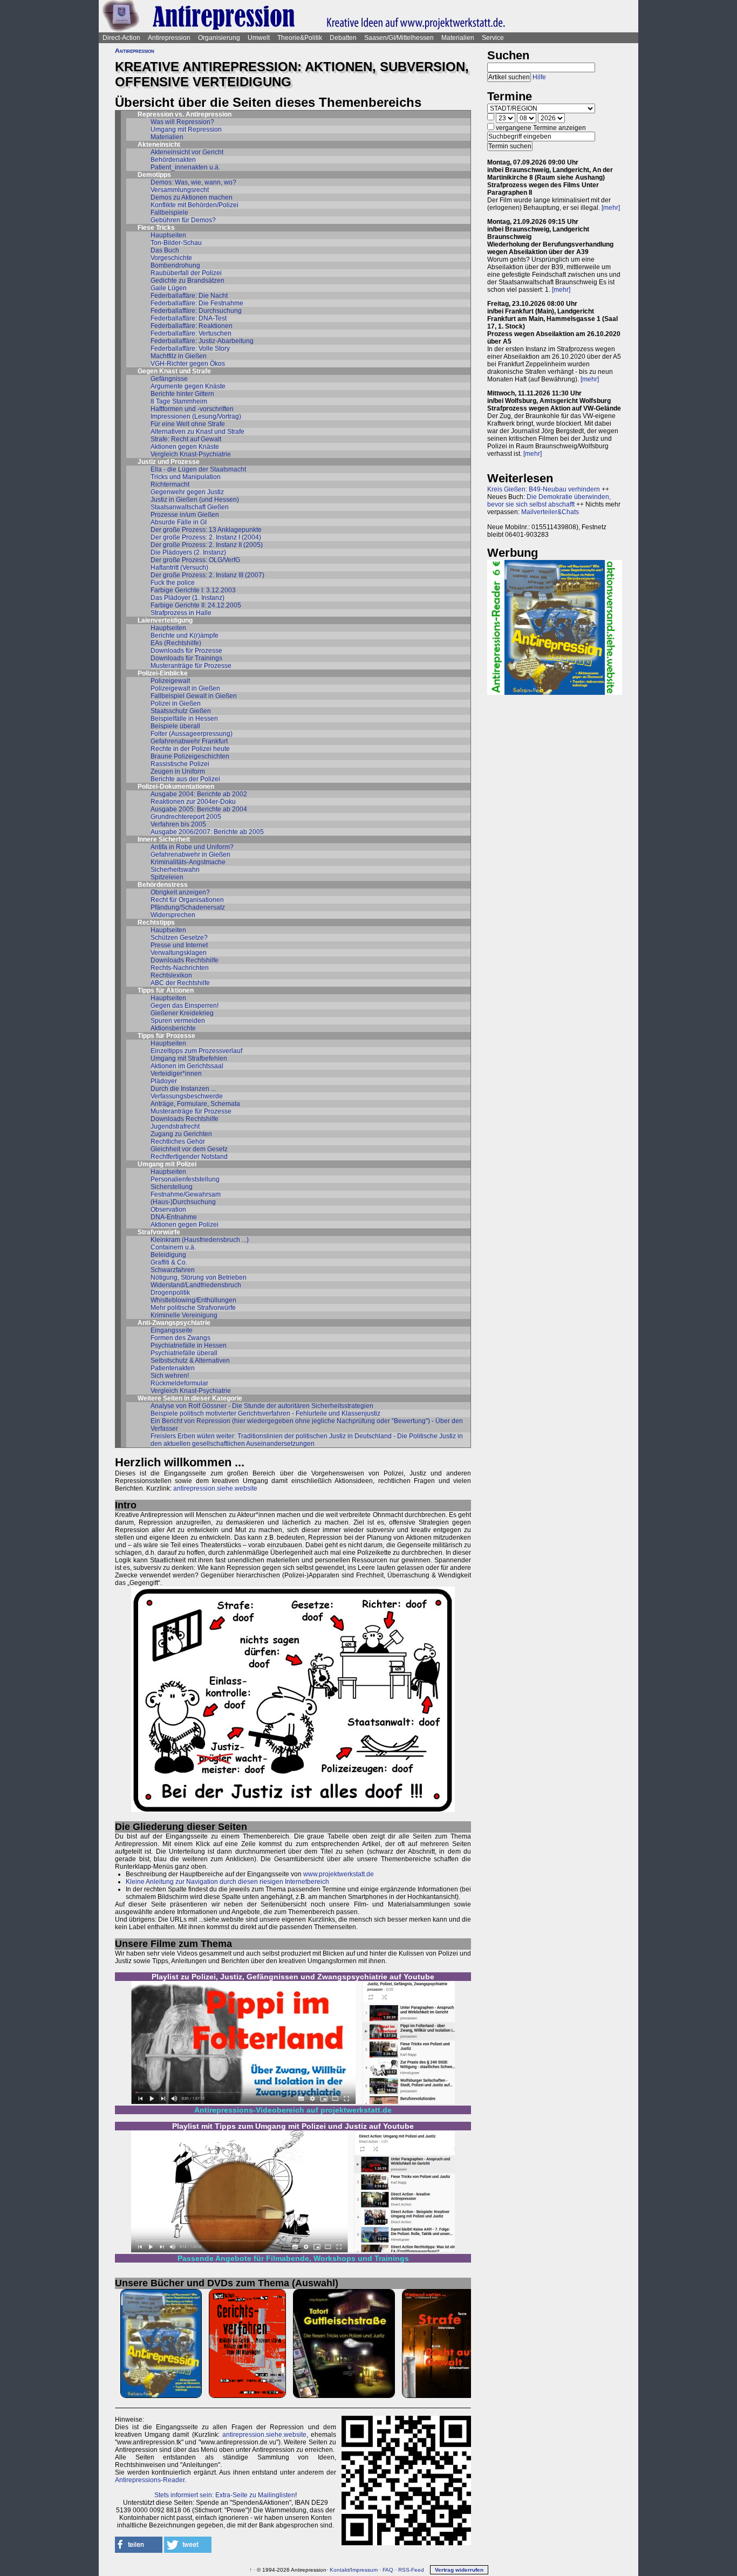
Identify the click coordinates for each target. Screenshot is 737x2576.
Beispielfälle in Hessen (184, 719)
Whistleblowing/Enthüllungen (193, 1300)
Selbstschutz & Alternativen (190, 1361)
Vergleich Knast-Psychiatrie (191, 454)
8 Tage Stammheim (179, 401)
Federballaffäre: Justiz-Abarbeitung (202, 341)
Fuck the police (173, 583)
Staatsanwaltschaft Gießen (190, 507)
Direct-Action (121, 38)
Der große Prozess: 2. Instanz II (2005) (207, 545)
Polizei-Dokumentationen (176, 787)
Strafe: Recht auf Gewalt (186, 439)
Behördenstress (163, 885)
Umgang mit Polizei (167, 1164)
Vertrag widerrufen (459, 2570)
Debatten (343, 38)
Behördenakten (173, 160)
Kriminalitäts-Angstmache (188, 862)
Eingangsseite (172, 1330)
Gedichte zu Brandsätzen (187, 281)
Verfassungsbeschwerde (187, 1096)
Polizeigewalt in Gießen (185, 688)
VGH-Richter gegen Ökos (188, 364)
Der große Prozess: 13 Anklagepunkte (206, 530)
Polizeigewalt (170, 681)
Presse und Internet (179, 945)
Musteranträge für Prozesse (191, 666)
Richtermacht (170, 484)
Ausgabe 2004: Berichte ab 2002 (199, 794)
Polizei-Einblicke (163, 673)
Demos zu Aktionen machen (192, 197)
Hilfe (539, 77)
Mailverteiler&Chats (550, 512)
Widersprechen (173, 915)
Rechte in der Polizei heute (190, 749)
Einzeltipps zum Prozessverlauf (196, 1051)
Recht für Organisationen (187, 900)
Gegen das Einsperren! (185, 1006)
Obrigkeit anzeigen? (180, 892)
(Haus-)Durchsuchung (183, 1202)
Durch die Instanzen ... (183, 1089)
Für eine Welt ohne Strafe (188, 424)
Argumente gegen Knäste (188, 386)
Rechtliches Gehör (178, 1142)
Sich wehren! (170, 1376)
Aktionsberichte (173, 1028)
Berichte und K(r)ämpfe (185, 636)
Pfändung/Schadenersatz (188, 907)
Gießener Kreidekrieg (182, 1013)
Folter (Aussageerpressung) (192, 734)
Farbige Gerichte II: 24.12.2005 (196, 605)
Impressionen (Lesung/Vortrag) (196, 416)
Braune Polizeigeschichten (190, 756)
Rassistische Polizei (180, 764)
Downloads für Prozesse (186, 651)
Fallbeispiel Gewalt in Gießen (194, 696)
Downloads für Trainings (186, 658)
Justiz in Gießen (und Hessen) (195, 500)
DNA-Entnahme (174, 1217)
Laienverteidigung (165, 620)
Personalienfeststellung (185, 1179)
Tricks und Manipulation (186, 477)
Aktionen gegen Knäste (185, 447)
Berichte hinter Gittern (182, 394)
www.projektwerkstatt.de (339, 1874)
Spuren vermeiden (178, 1021)
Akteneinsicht (159, 145)
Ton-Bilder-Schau (176, 243)
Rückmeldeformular (179, 1383)
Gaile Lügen (169, 288)
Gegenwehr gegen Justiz (187, 492)
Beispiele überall (175, 726)
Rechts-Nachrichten (180, 968)
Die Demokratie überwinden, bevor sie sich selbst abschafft (549, 501)
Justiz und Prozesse (169, 462)
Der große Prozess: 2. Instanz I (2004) (206, 537)
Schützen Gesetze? (179, 938)
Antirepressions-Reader (150, 2480)
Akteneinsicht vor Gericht (187, 152)
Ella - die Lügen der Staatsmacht (198, 469)
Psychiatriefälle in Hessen (189, 1345)
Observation (168, 1210)
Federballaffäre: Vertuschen (191, 333)
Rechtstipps (156, 923)
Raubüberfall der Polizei (186, 273)
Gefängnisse (169, 379)
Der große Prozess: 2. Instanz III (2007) (207, 575)
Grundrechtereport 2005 (186, 817)
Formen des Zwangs (180, 1338)
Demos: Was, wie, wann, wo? (193, 182)
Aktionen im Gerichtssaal (187, 1066)
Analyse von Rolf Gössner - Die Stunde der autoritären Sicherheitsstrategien (262, 1406)
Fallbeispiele (169, 213)
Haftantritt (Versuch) (179, 568)
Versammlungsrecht (180, 190)
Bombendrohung (175, 265)
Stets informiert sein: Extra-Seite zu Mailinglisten (225, 2495)
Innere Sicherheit (164, 839)
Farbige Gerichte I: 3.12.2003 (193, 590)
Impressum (364, 2570)
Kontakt (339, 2570)
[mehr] (611, 208)
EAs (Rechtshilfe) (176, 643)
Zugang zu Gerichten (181, 1134)
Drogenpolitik (170, 1293)
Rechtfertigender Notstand (189, 1157)
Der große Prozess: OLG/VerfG (195, 560)
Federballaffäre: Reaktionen (192, 326)
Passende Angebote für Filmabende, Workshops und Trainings (293, 2258)
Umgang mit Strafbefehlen (189, 1058)
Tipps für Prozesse (166, 1036)
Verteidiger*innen (176, 1074)
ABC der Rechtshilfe (180, 983)
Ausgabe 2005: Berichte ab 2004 (199, 809)
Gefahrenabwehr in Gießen (190, 855)
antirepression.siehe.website (215, 1488)
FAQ (388, 2570)
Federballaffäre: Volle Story (190, 349)
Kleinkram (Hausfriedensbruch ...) (200, 1240)
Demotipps (154, 175)
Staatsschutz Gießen (181, 711)
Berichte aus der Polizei (185, 779)
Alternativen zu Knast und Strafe (197, 432)
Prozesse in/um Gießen (185, 515)
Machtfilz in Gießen (179, 356)
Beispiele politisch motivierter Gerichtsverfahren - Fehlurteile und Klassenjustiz (265, 1413)
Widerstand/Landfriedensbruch (196, 1285)
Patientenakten (173, 1368)
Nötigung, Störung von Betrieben (199, 1277)
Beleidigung (168, 1255)
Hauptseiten (168, 235)
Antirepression (169, 38)
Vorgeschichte (171, 258)
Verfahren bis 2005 (178, 824)
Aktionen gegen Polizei (185, 1225)
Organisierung (219, 38)
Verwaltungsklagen (179, 953)
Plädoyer (164, 1081)
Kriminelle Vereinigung (184, 1315)
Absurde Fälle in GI (179, 522)
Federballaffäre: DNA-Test (189, 318)
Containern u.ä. (173, 1247)
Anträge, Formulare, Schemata (195, 1104)
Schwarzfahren (173, 1270)
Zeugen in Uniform (178, 771)
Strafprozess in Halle (181, 613)
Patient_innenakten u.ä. (185, 167)
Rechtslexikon (171, 975)
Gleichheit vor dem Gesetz (189, 1149)
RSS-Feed (411, 2570)
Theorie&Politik (300, 38)
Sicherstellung (172, 1187)
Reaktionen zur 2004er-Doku (193, 802)
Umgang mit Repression (186, 129)
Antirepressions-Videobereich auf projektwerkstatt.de (293, 2110)
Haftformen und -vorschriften (192, 409)
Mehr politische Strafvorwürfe (193, 1308)
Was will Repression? (182, 122)
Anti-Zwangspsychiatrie (174, 1323)
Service (493, 38)
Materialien (458, 38)
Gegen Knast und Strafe (174, 371)
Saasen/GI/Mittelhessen (399, 38)
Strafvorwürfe (159, 1232)
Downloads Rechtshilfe (185, 960)
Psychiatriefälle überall (184, 1353)
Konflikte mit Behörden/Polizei (195, 205)
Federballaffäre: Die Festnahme (197, 303)
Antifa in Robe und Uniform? (192, 847)
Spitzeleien (167, 877)
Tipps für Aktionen (166, 990)
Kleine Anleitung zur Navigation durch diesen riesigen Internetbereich (227, 1882)
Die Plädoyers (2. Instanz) (188, 552)
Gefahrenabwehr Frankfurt (189, 741)
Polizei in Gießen (176, 703)
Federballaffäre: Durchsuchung (196, 311)
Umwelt (259, 38)
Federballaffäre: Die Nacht (189, 296)
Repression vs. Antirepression (185, 114)
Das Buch (165, 250)
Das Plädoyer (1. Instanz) (187, 598)
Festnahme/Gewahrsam (186, 1194)
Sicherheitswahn (175, 870)
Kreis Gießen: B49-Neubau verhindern (544, 489)
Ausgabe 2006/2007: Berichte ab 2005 (207, 832)
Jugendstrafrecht (175, 1126)
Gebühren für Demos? (183, 220)
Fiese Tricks (156, 228)
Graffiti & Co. (169, 1262)
